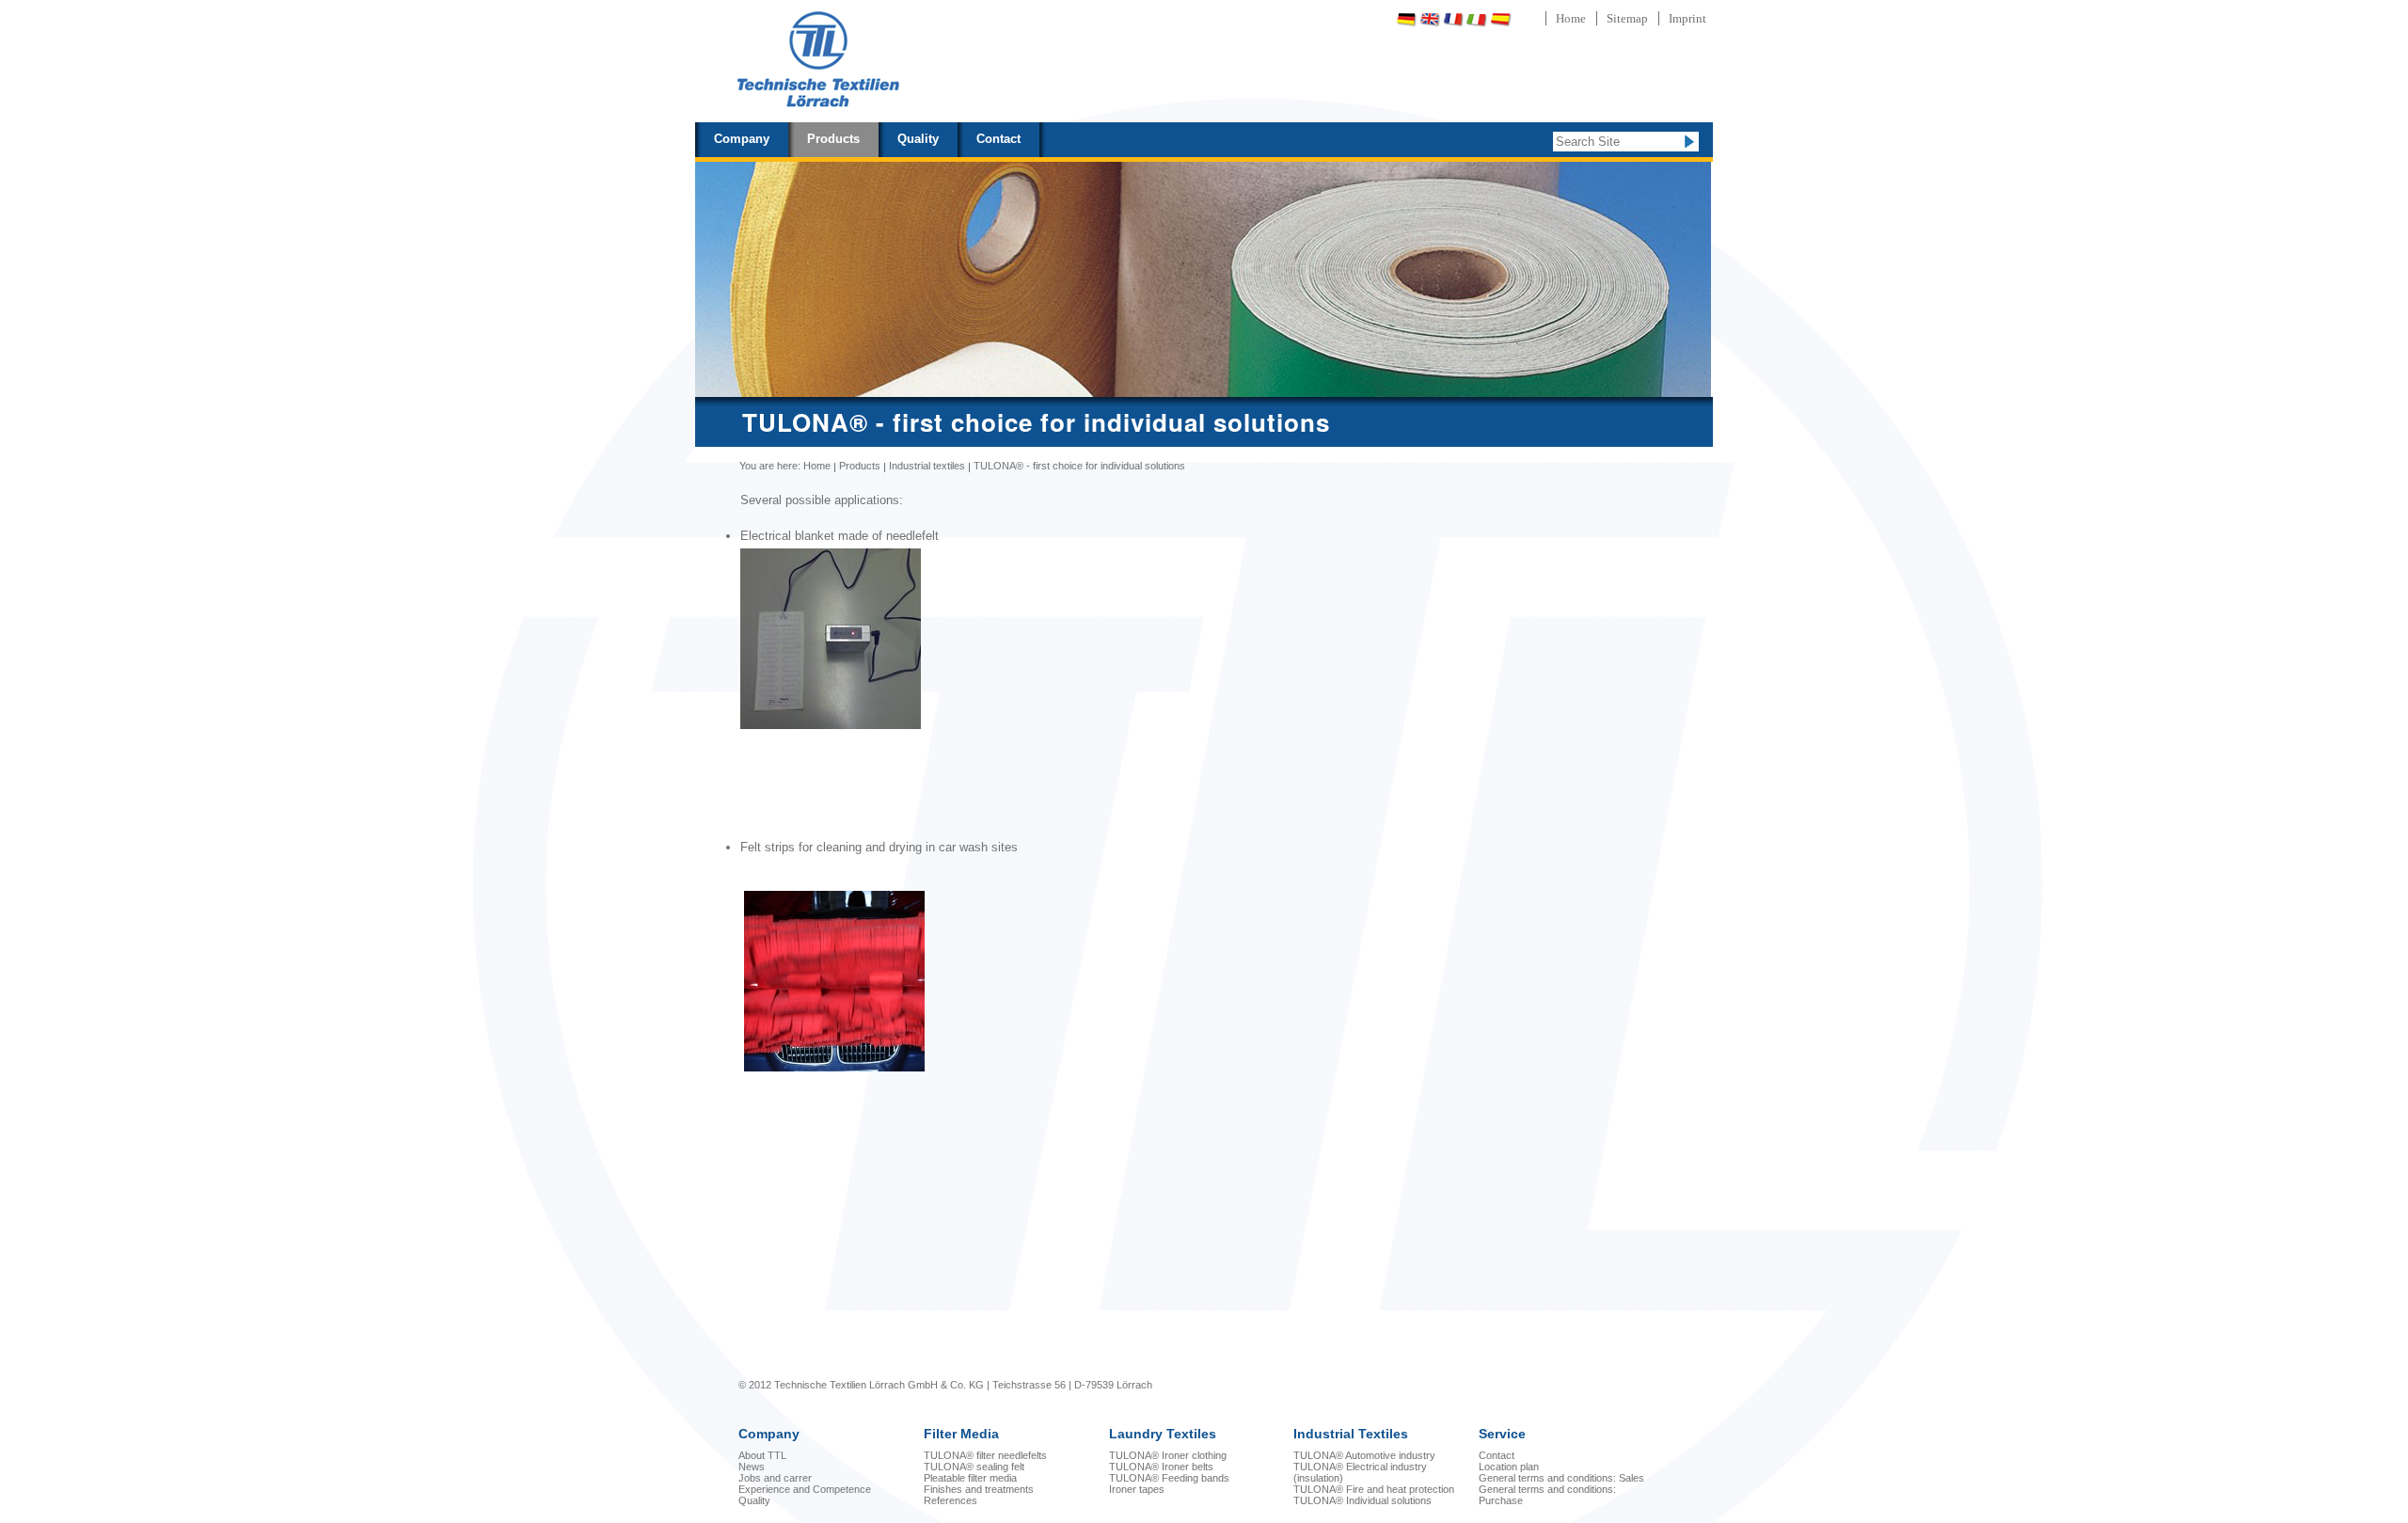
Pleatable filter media (970, 1478)
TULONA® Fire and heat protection (1374, 1489)
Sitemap (1627, 18)
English (1430, 19)
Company (742, 139)
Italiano (1477, 19)
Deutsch (1406, 19)
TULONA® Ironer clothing (1168, 1455)
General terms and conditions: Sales (1561, 1478)
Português (1550, 19)
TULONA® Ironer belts (1161, 1467)
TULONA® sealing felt (974, 1467)
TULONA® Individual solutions (1362, 1500)
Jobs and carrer (775, 1478)
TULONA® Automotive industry (1364, 1455)
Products (833, 139)
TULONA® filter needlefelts (985, 1455)
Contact (998, 139)
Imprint (1687, 18)
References (951, 1500)
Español (1500, 19)
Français (1453, 19)
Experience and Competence (805, 1489)
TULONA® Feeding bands (1169, 1478)
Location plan (1509, 1467)
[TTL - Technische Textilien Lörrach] (817, 61)
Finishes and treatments (979, 1489)
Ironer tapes (1137, 1489)
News (752, 1467)
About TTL (762, 1455)
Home (1571, 18)
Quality (918, 139)
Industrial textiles (927, 466)
